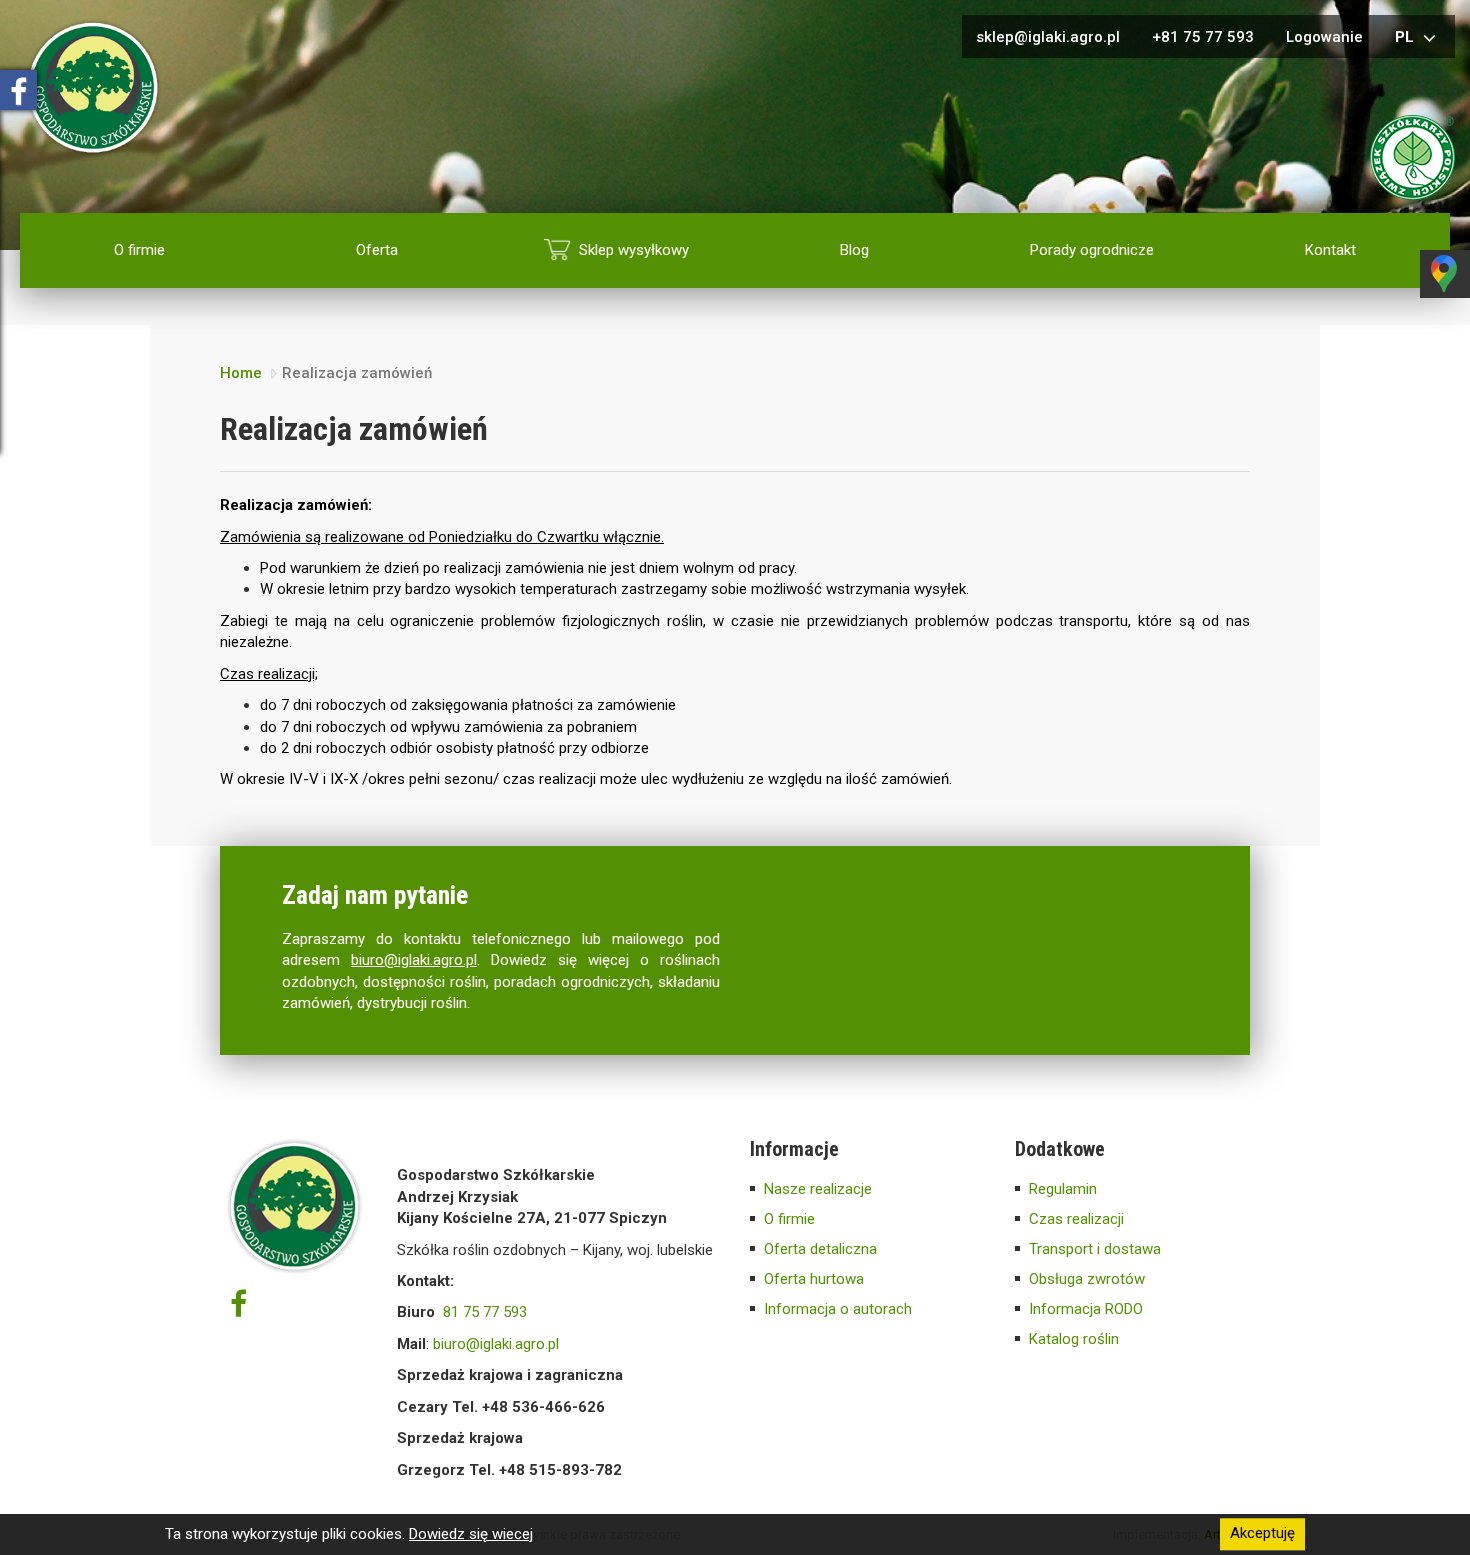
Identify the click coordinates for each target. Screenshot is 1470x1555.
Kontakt (1330, 250)
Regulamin (1063, 1189)
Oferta (377, 250)
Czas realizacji (1076, 1219)
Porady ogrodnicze (1092, 250)
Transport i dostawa (1095, 1249)
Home (241, 373)
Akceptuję (1262, 1534)
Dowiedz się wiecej (471, 1534)
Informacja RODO (1086, 1309)
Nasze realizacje (818, 1189)
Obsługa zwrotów (1087, 1279)
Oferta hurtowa (814, 1279)
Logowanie (1324, 37)
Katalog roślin (1074, 1339)
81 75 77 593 (485, 1312)
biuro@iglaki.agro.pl (414, 960)
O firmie (139, 250)
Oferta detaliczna (820, 1249)
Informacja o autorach (838, 1309)
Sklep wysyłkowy (634, 250)
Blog (854, 250)
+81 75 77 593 (1203, 37)
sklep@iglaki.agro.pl (1048, 37)
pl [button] (1406, 37)
